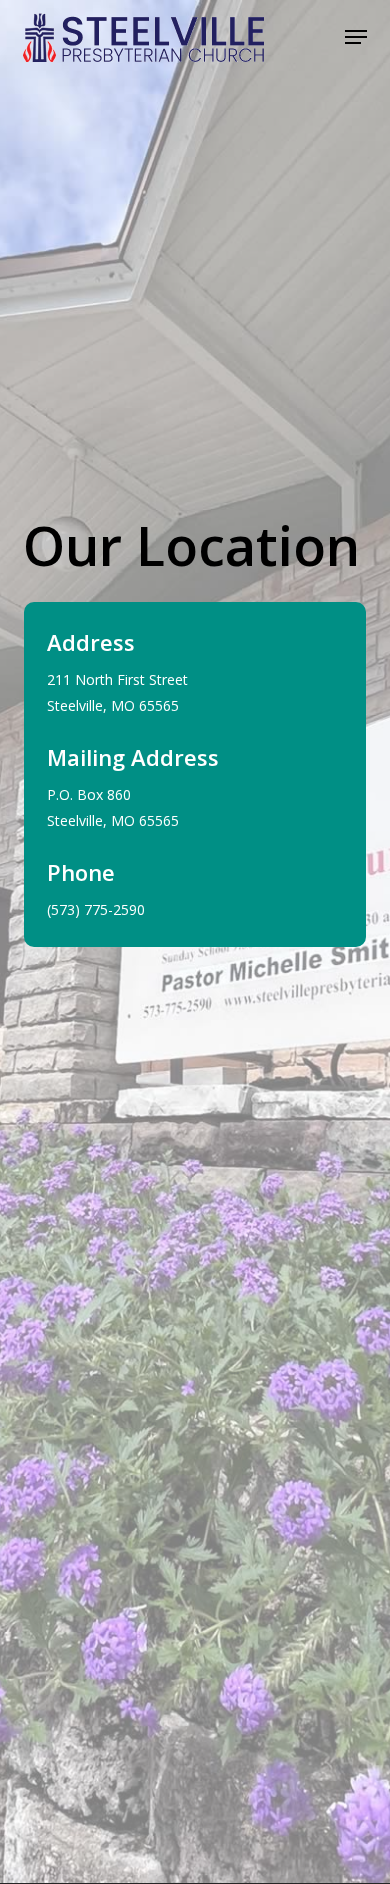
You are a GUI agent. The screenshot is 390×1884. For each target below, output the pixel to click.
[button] (356, 37)
